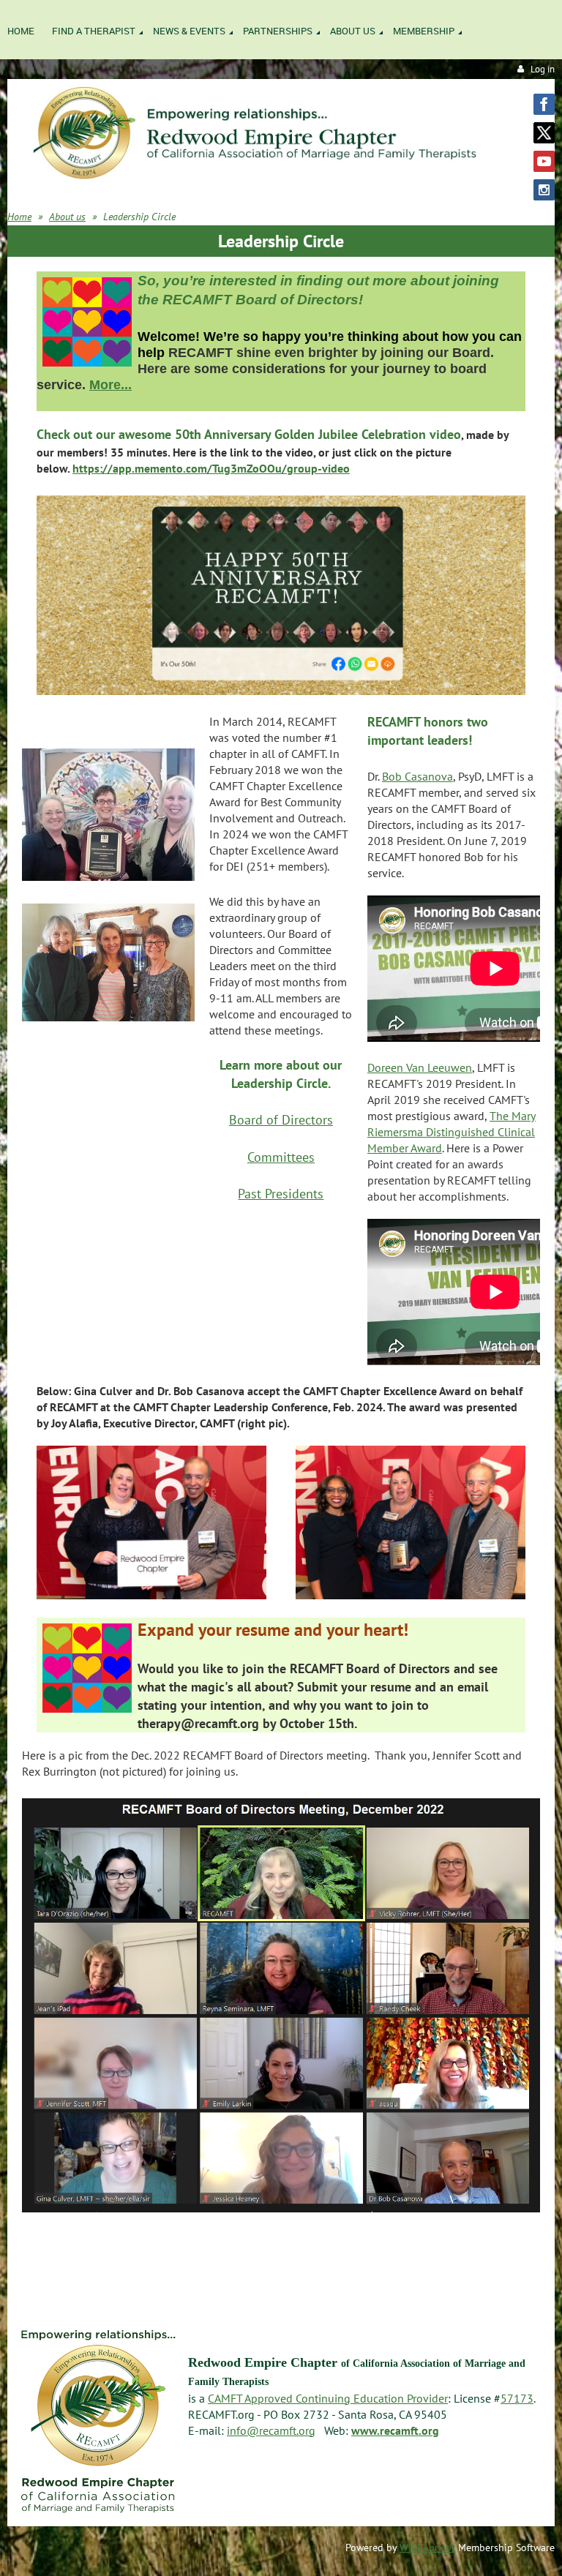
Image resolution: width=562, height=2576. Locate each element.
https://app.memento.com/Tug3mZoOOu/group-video (211, 468)
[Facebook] (544, 104)
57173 (517, 2398)
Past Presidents (281, 1194)
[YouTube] (544, 161)
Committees (281, 1157)
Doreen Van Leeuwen (420, 1067)
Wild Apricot (427, 2547)
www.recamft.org (395, 2430)
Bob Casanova (417, 776)
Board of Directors (281, 1120)
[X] (544, 133)
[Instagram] (544, 190)
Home (19, 217)
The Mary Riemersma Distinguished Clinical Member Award (452, 1132)
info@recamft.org (271, 2430)
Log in (543, 69)
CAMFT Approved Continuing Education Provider (328, 2398)
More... (110, 385)
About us (67, 217)
